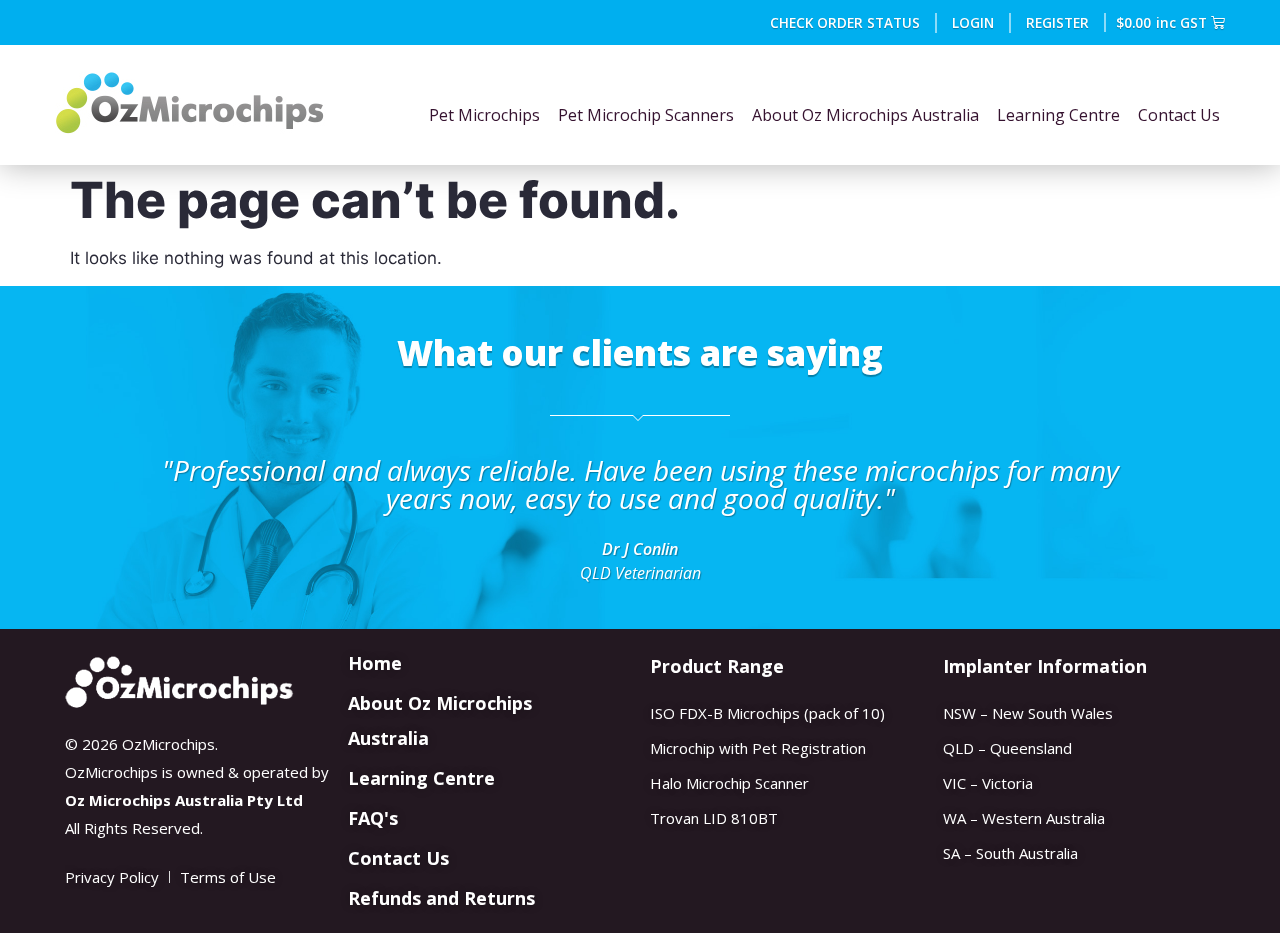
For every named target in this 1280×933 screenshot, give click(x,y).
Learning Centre (1058, 115)
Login (973, 22)
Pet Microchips (484, 115)
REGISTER (1057, 22)
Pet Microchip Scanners (646, 115)
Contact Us (1179, 115)
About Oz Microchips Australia (865, 115)
